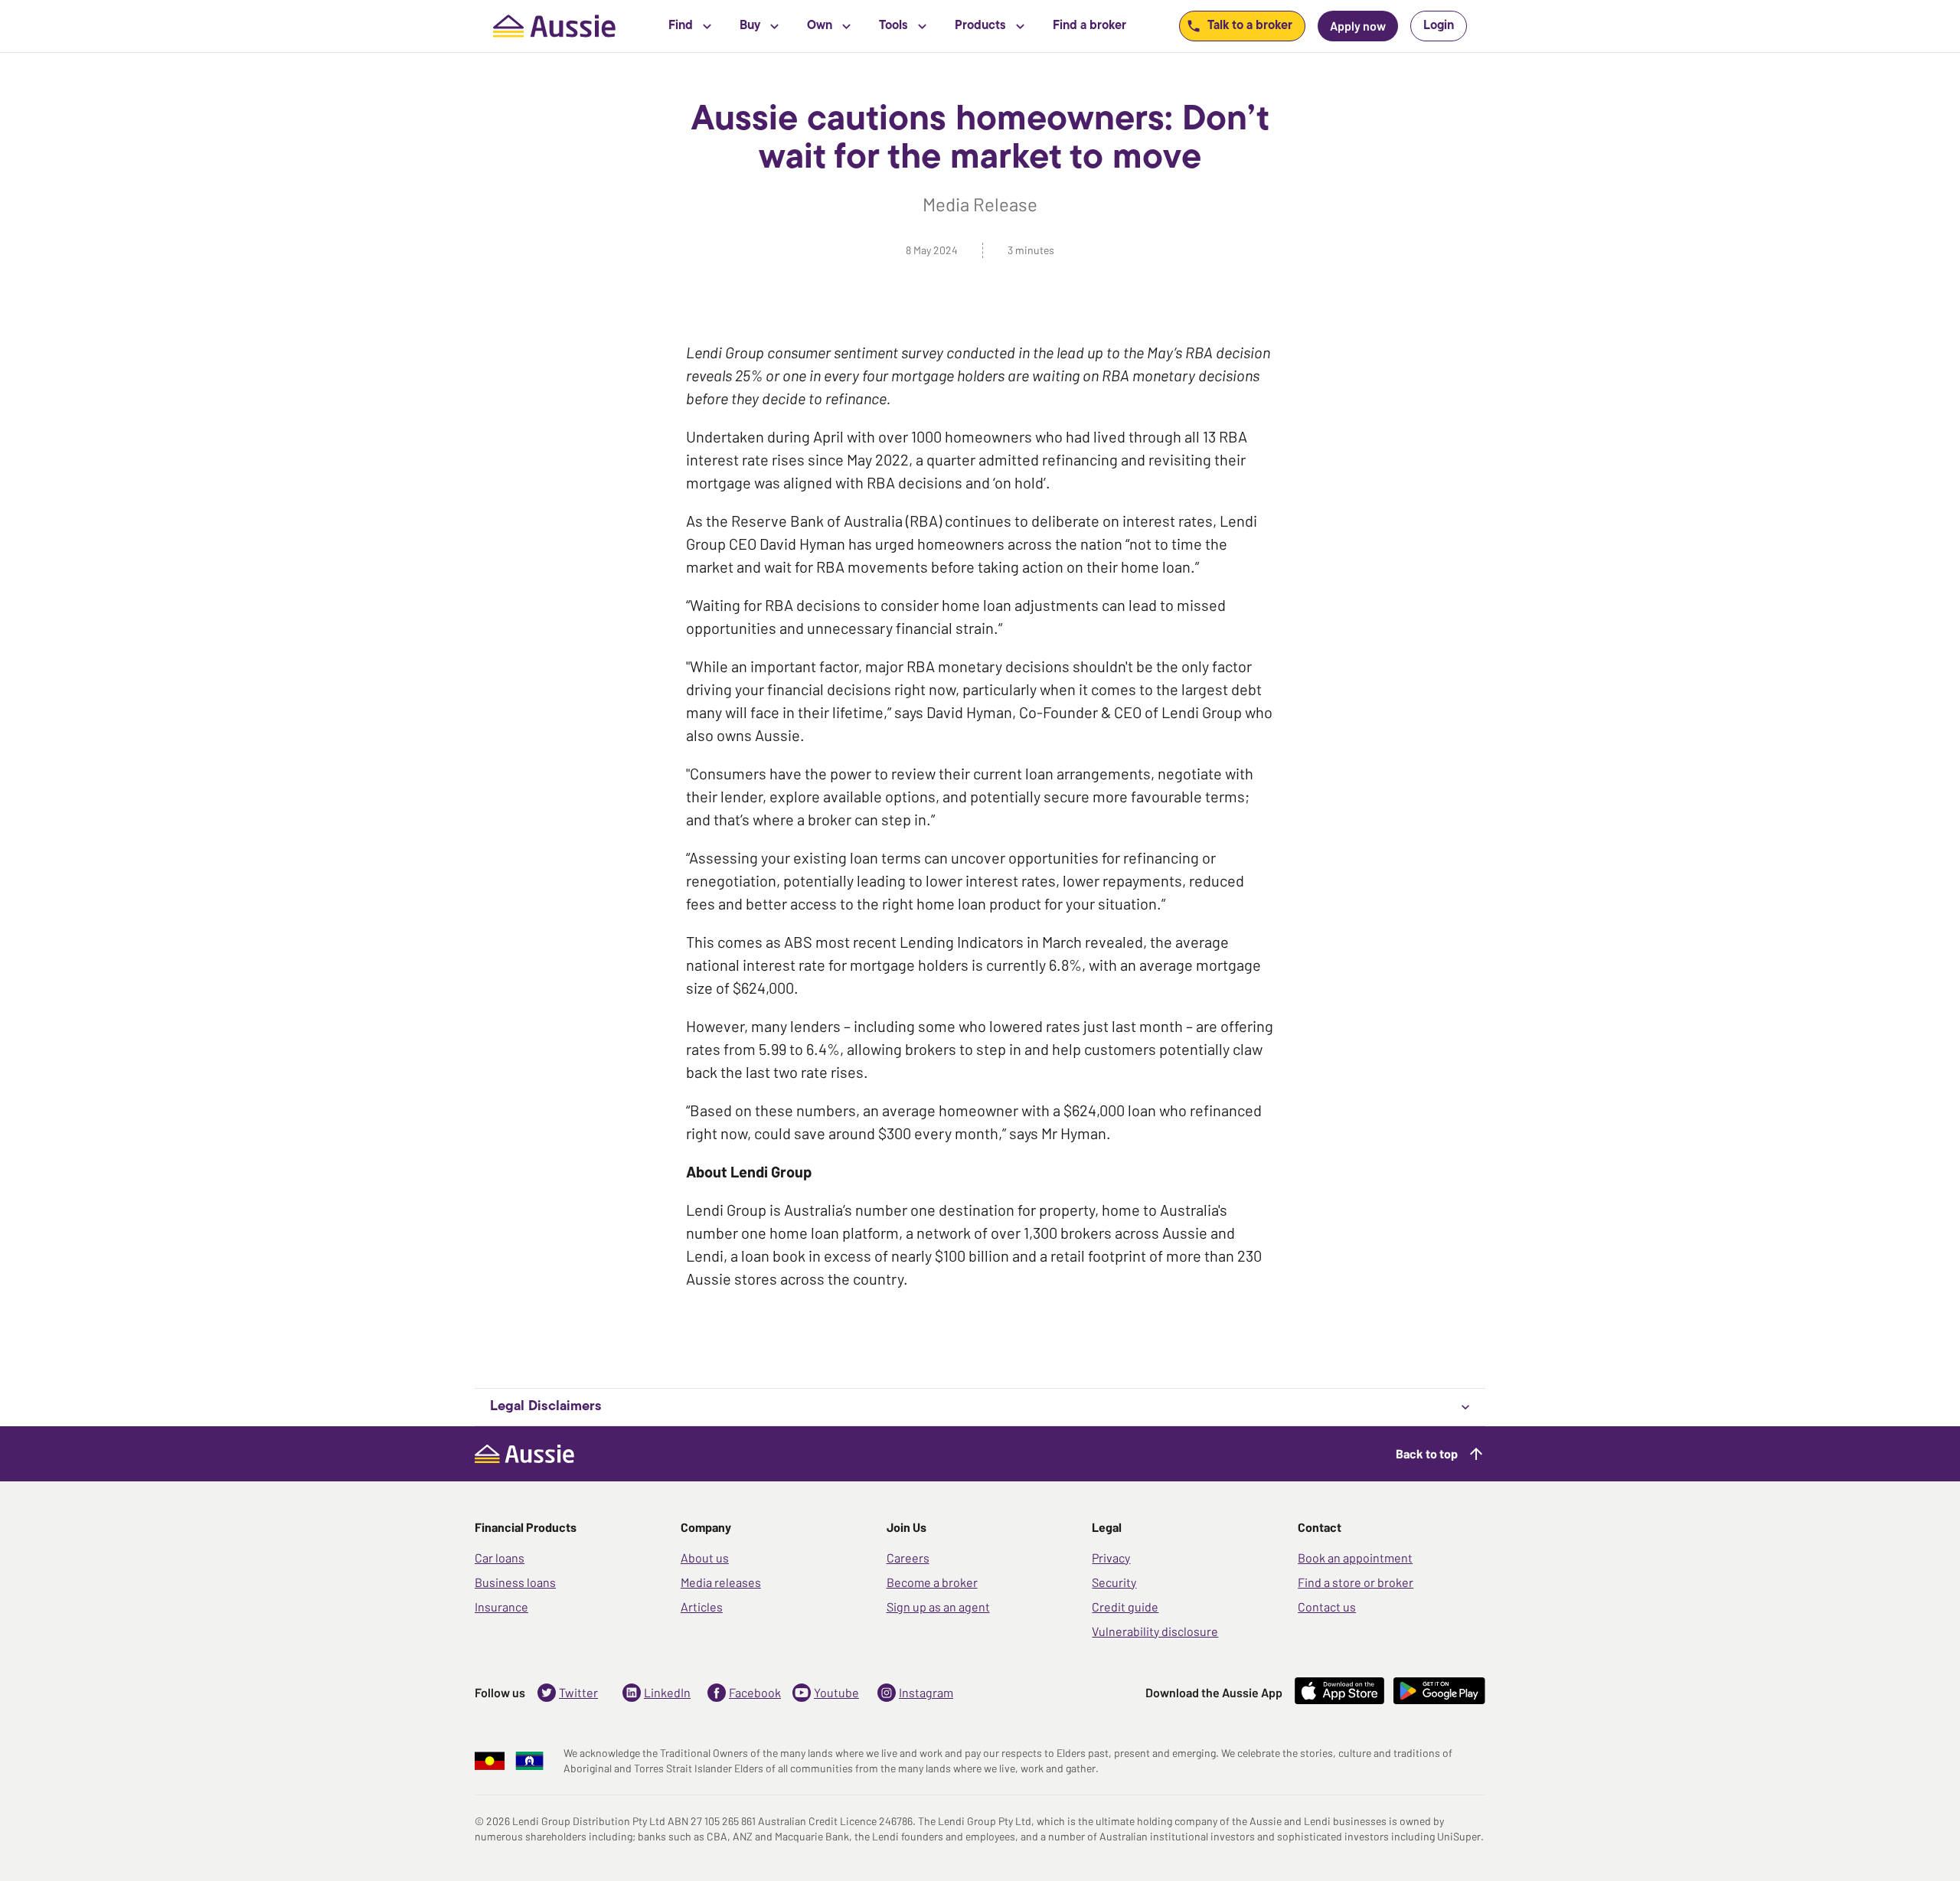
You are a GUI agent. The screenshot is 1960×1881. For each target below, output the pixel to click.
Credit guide (1125, 1607)
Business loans (515, 1582)
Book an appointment (1355, 1558)
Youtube (836, 1692)
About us (705, 1558)
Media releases (721, 1582)
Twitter (578, 1692)
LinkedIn (667, 1692)
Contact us (1327, 1607)
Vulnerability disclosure (1155, 1631)
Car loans (500, 1558)
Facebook (755, 1692)
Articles (702, 1607)
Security (1114, 1582)
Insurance (501, 1607)
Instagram (926, 1692)
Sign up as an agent (938, 1607)
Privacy (1111, 1558)
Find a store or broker (1356, 1582)
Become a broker (932, 1582)
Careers (908, 1558)
